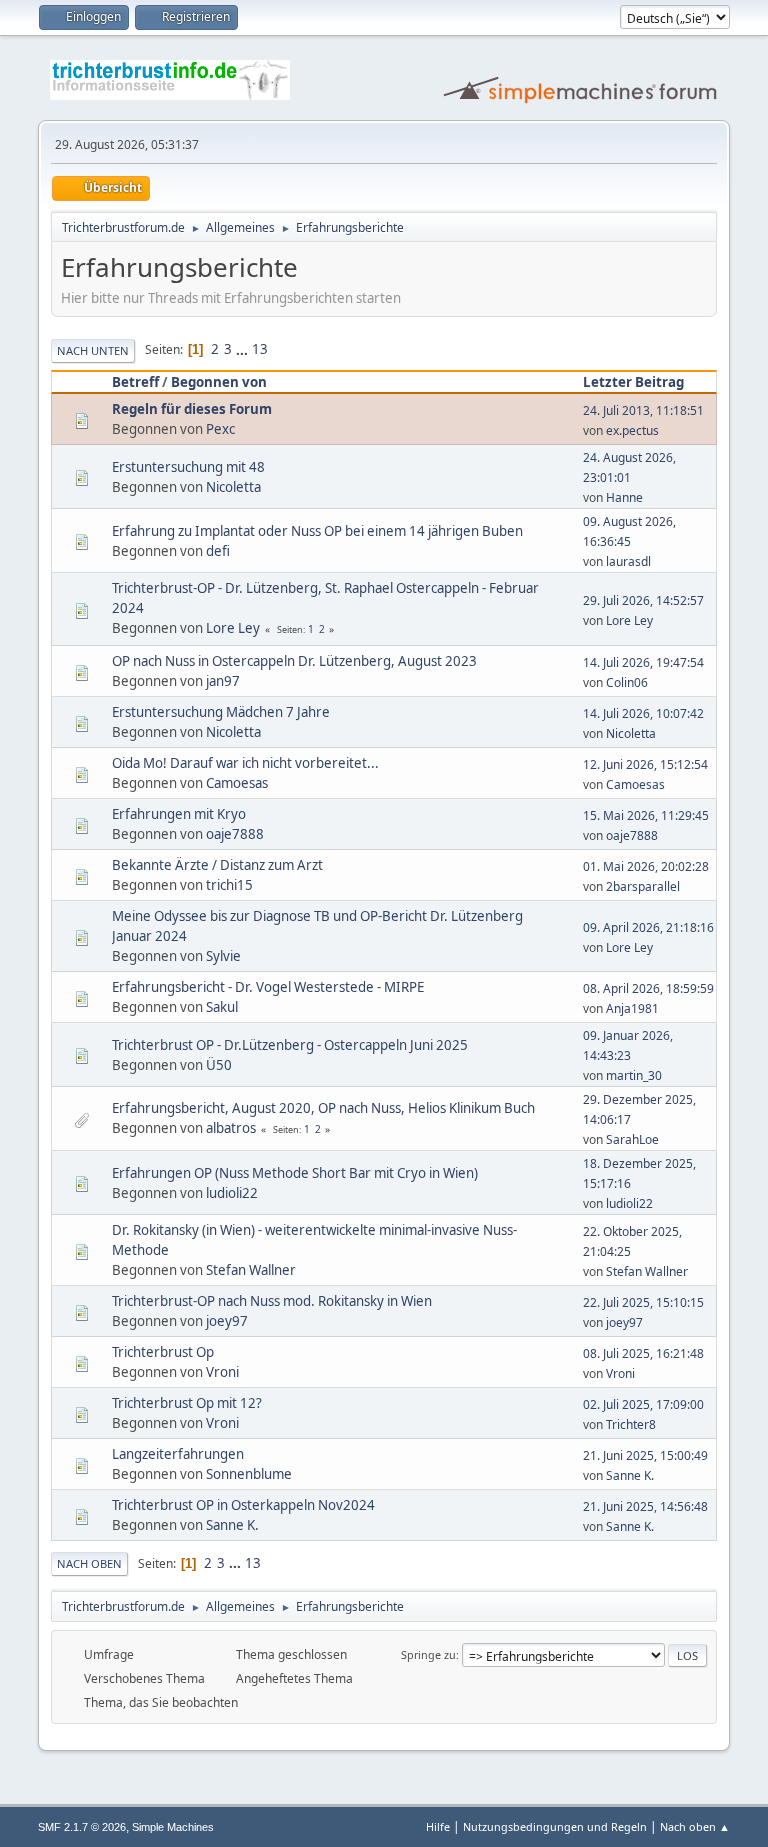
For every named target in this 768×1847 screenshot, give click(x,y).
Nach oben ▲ (695, 1826)
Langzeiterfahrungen (178, 1454)
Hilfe (438, 1826)
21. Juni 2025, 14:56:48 (645, 1506)
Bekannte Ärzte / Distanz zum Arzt (217, 865)
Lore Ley (233, 628)
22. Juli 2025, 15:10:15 (643, 1302)
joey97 (227, 1321)
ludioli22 (232, 1193)
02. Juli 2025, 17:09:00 (643, 1404)
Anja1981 (632, 1008)
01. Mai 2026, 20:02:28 (646, 866)
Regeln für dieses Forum (192, 409)
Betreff (135, 382)
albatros (231, 1128)
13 (260, 349)
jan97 (223, 681)
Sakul (222, 1007)
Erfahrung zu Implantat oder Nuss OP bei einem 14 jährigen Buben (317, 531)
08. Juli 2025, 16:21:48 (643, 1353)
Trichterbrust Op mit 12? (187, 1403)
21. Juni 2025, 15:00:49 (645, 1455)
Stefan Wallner (251, 1270)
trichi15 (229, 885)
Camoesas (237, 783)
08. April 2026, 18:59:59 (648, 988)
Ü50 (219, 1065)
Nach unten (93, 350)
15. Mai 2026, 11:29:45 (646, 815)
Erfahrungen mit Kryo (179, 814)
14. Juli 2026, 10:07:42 (643, 713)
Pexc (220, 429)
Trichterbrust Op (163, 1352)
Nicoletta (233, 487)
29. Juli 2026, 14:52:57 (643, 600)
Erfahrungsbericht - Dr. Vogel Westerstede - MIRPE (268, 987)
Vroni (222, 1372)
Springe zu (428, 1654)
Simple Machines (173, 1827)
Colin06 (627, 682)
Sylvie (223, 956)
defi (218, 551)
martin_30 (634, 1075)
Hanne (624, 497)
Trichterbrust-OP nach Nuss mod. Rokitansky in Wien (272, 1301)
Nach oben (89, 1563)
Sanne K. (630, 1475)
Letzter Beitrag (633, 382)
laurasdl (628, 561)
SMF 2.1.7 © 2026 (82, 1827)
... (243, 349)
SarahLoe (632, 1139)
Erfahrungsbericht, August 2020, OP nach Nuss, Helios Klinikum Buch (323, 1108)
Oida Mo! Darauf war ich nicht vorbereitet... (245, 763)
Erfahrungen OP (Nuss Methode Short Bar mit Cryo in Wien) (295, 1173)
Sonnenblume (249, 1474)
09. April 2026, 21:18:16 (648, 927)
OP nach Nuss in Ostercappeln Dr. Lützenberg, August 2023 (294, 661)
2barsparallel (643, 886)
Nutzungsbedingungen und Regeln (555, 1826)
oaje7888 (235, 834)
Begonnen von (219, 382)
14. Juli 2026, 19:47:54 (643, 662)
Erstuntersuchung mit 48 (188, 467)
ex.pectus (632, 430)
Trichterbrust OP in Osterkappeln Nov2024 (243, 1505)
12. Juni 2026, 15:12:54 (645, 764)
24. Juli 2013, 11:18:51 (643, 410)
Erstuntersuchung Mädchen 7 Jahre (221, 712)
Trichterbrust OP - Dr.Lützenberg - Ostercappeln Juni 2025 (290, 1045)
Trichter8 (631, 1424)
